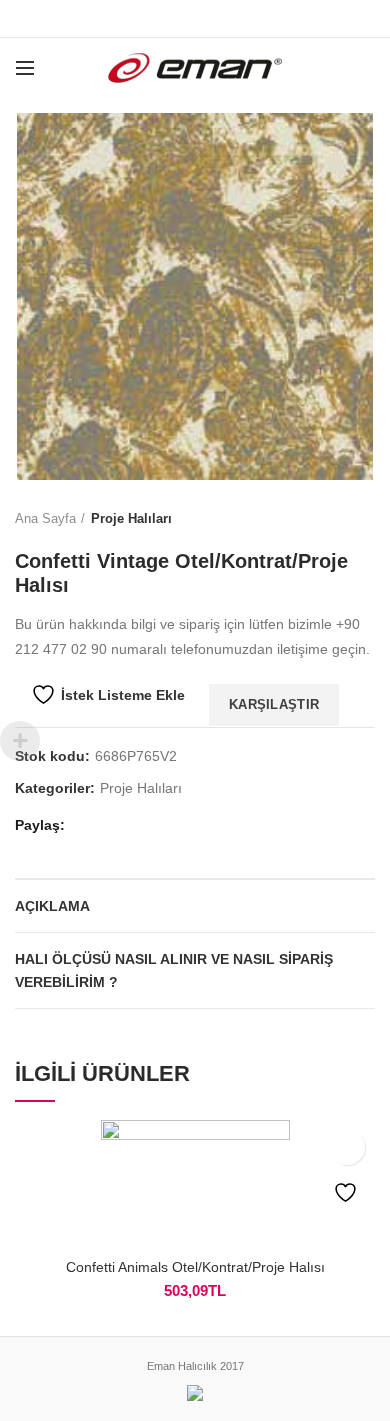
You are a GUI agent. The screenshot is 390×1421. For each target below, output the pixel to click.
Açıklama (52, 906)
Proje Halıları (131, 518)
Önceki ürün (325, 519)
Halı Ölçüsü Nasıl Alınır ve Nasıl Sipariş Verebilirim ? (174, 970)
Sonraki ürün (365, 519)
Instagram (245, 19)
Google (195, 19)
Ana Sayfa (45, 518)
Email (220, 19)
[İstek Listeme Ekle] (347, 1147)
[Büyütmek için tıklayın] (50, 445)
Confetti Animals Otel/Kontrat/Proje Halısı (195, 1267)
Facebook (145, 19)
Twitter (170, 19)
